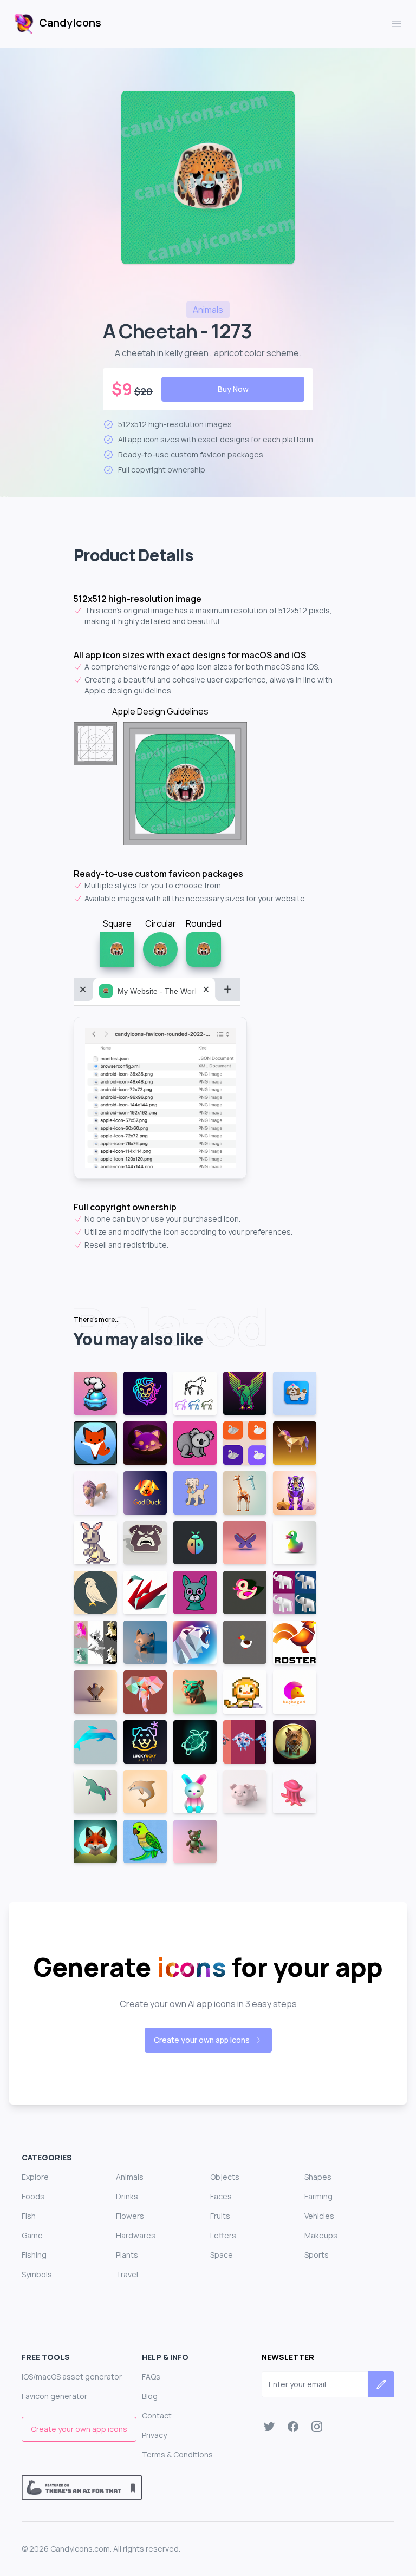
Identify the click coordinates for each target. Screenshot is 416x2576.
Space (222, 2255)
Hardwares (136, 2235)
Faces (221, 2196)
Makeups (321, 2235)
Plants (127, 2255)
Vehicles (319, 2216)
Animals (130, 2177)
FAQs (151, 2377)
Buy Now (233, 389)
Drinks (127, 2196)
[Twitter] (269, 2427)
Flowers (130, 2216)
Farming (318, 2196)
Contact (157, 2416)
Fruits (220, 2216)
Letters (223, 2235)
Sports (317, 2255)
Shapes (318, 2177)
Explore (35, 2177)
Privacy (154, 2435)
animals (208, 310)
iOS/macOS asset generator (72, 2377)
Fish (29, 2216)
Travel (127, 2274)
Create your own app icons (202, 2040)
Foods (33, 2196)
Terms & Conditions (177, 2454)
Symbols (37, 2274)
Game (32, 2235)
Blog (150, 2396)
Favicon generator (54, 2396)
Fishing (34, 2255)
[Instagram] (317, 2427)
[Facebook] (293, 2427)
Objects (225, 2177)
